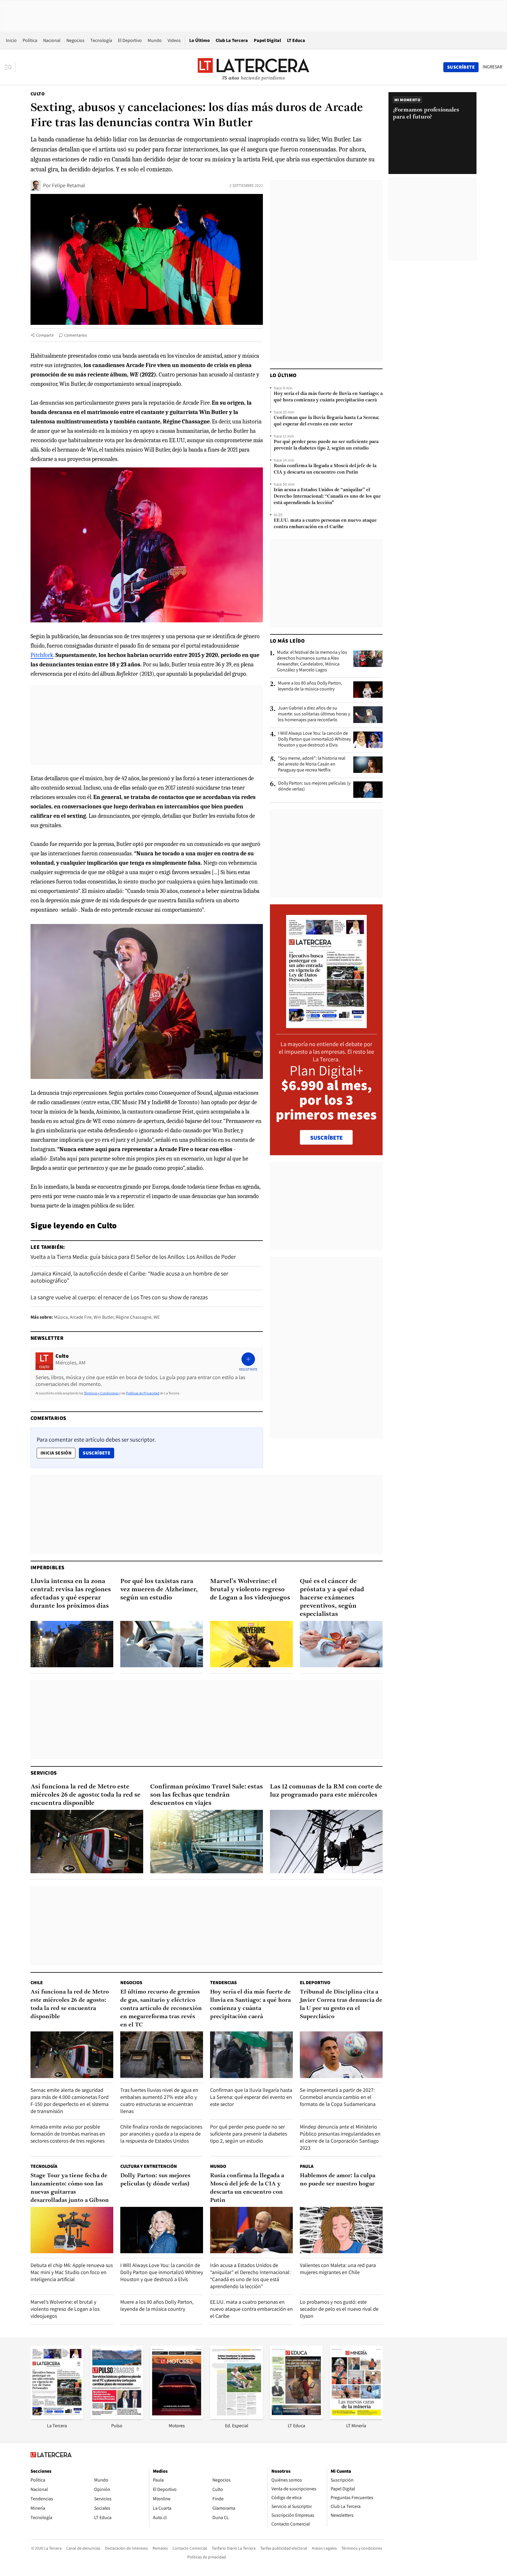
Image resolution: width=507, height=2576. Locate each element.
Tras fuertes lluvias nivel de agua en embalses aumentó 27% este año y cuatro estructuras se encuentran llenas (159, 2101)
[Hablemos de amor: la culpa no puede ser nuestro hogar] (341, 2230)
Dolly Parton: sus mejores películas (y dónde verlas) (314, 786)
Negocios (75, 40)
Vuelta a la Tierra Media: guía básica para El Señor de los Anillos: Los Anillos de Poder (133, 1257)
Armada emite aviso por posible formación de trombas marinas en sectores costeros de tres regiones (68, 2134)
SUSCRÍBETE (326, 1138)
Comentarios (76, 335)
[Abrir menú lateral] (10, 67)
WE (157, 1317)
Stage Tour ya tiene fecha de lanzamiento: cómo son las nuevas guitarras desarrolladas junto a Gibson (70, 2188)
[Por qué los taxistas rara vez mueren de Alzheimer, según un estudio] (162, 1644)
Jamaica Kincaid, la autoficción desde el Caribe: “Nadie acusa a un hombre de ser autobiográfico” (129, 1277)
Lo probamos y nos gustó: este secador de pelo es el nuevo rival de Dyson (339, 2309)
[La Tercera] (57, 2417)
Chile (37, 1983)
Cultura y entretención (149, 2166)
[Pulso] (117, 2417)
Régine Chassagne (133, 1317)
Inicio (11, 40)
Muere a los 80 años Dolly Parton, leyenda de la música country (310, 686)
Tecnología (101, 40)
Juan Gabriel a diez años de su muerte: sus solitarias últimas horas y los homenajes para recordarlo (314, 714)
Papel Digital (267, 40)
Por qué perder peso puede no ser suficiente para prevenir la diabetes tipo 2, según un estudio (326, 445)
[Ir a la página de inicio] (253, 67)
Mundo (155, 40)
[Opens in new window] (177, 2417)
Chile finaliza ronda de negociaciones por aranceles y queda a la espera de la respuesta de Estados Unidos (161, 2134)
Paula (307, 2166)
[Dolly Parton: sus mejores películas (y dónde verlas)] (368, 790)
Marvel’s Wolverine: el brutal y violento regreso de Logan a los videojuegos (250, 1590)
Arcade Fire (81, 1317)
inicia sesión (56, 1453)
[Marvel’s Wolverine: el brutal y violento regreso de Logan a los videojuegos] (251, 1644)
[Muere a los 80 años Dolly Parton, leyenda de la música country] (368, 690)
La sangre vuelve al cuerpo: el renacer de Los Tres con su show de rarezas (119, 1297)
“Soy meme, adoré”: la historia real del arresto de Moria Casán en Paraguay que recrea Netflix (312, 764)
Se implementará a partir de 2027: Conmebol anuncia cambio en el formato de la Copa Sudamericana (338, 2097)
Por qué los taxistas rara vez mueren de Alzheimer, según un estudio (159, 1590)
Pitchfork (42, 655)
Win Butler (104, 1317)
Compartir (45, 335)
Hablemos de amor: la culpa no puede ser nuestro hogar (338, 2180)
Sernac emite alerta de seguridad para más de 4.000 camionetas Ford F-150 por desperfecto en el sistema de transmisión (70, 2101)
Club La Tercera (232, 40)
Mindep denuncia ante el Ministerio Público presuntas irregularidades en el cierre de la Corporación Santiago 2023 (340, 2137)
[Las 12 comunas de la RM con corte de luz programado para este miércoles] (326, 1842)
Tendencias (223, 1983)
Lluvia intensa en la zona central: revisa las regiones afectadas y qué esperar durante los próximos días (71, 1594)
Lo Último (200, 40)
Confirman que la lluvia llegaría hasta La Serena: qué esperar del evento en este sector (326, 421)
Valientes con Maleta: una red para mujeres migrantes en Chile (338, 2269)
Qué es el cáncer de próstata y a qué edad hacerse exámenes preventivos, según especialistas (332, 1598)
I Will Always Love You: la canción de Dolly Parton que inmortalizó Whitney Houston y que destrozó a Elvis (315, 739)
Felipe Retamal (69, 185)
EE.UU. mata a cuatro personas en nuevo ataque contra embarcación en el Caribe (325, 524)
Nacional (52, 40)
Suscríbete (98, 1453)
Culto (38, 94)
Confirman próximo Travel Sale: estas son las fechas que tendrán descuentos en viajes (207, 1795)
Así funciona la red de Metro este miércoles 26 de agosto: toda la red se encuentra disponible (86, 1795)
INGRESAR (492, 67)
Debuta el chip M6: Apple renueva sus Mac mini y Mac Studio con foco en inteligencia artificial (72, 2272)
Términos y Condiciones (101, 1393)
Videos (174, 40)
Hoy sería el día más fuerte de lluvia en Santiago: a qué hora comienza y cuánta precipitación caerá (328, 397)
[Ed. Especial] (236, 2417)
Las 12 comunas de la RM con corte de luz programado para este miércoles (326, 1791)
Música (61, 1317)
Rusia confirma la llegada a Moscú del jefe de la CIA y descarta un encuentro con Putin (325, 469)
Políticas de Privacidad (143, 1393)
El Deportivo (130, 40)
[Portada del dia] (326, 1025)
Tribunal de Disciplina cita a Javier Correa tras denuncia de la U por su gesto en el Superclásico (341, 2004)
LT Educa (296, 40)
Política (30, 40)
